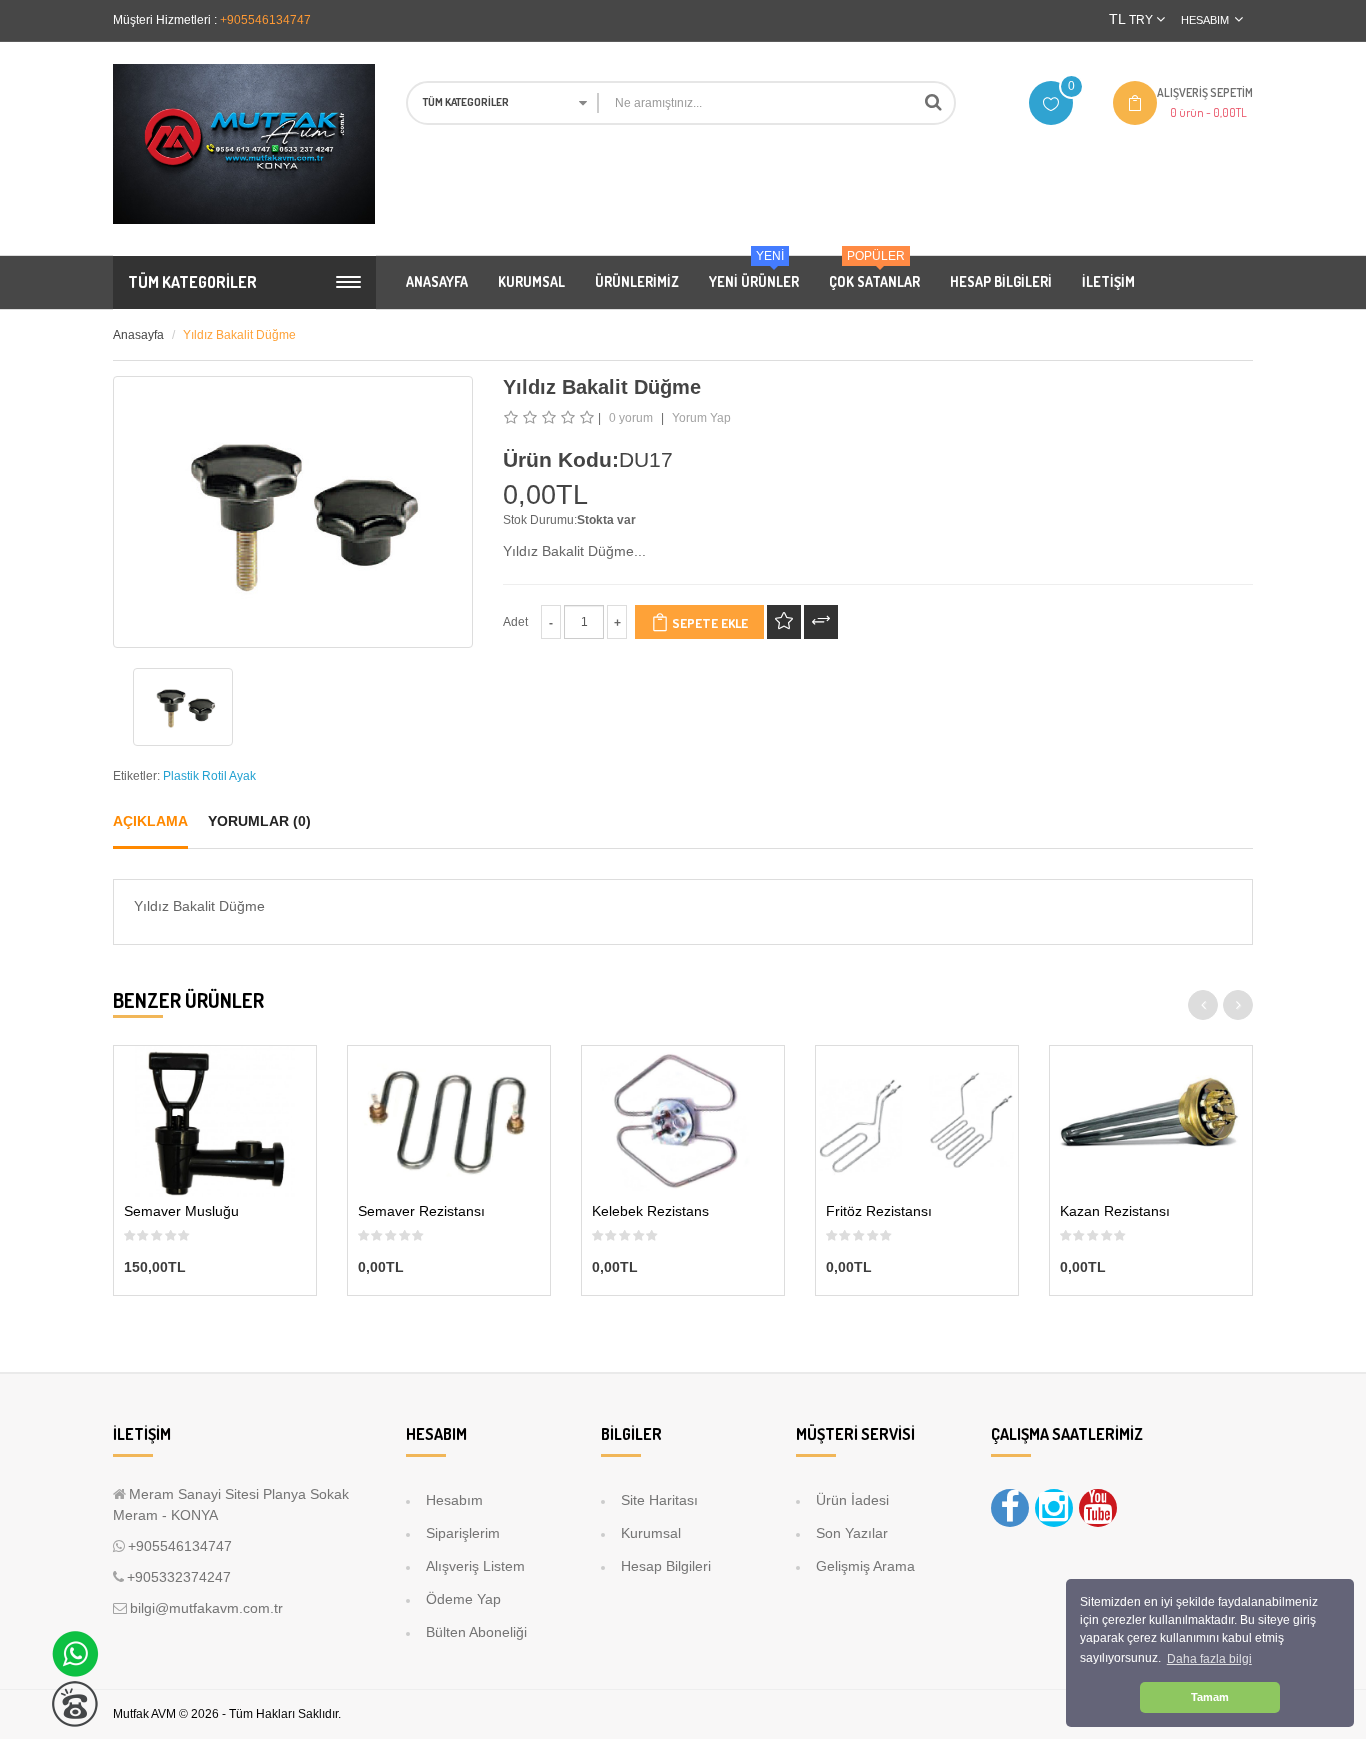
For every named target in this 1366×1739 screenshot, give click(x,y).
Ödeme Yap (463, 1599)
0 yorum (631, 418)
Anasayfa (138, 335)
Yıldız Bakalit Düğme (239, 335)
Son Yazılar (852, 1533)
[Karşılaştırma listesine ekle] (821, 622)
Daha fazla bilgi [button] (1209, 1659)
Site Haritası (659, 1500)
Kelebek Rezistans (650, 1211)
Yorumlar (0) (259, 821)
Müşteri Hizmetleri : (165, 20)
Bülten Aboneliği (476, 1632)
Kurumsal (651, 1533)
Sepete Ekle (708, 623)
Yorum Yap (701, 418)
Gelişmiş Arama (865, 1566)
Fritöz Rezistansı (879, 1211)
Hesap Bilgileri (666, 1566)
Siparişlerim (463, 1533)
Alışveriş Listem (475, 1566)
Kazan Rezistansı (1115, 1211)
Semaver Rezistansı (421, 1211)
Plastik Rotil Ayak (209, 776)
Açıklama (150, 821)
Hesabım (454, 1500)
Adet (515, 622)
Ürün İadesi (852, 1500)
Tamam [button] (1210, 1697)
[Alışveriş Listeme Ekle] (784, 622)
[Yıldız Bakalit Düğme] (183, 707)
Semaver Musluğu (181, 1211)
